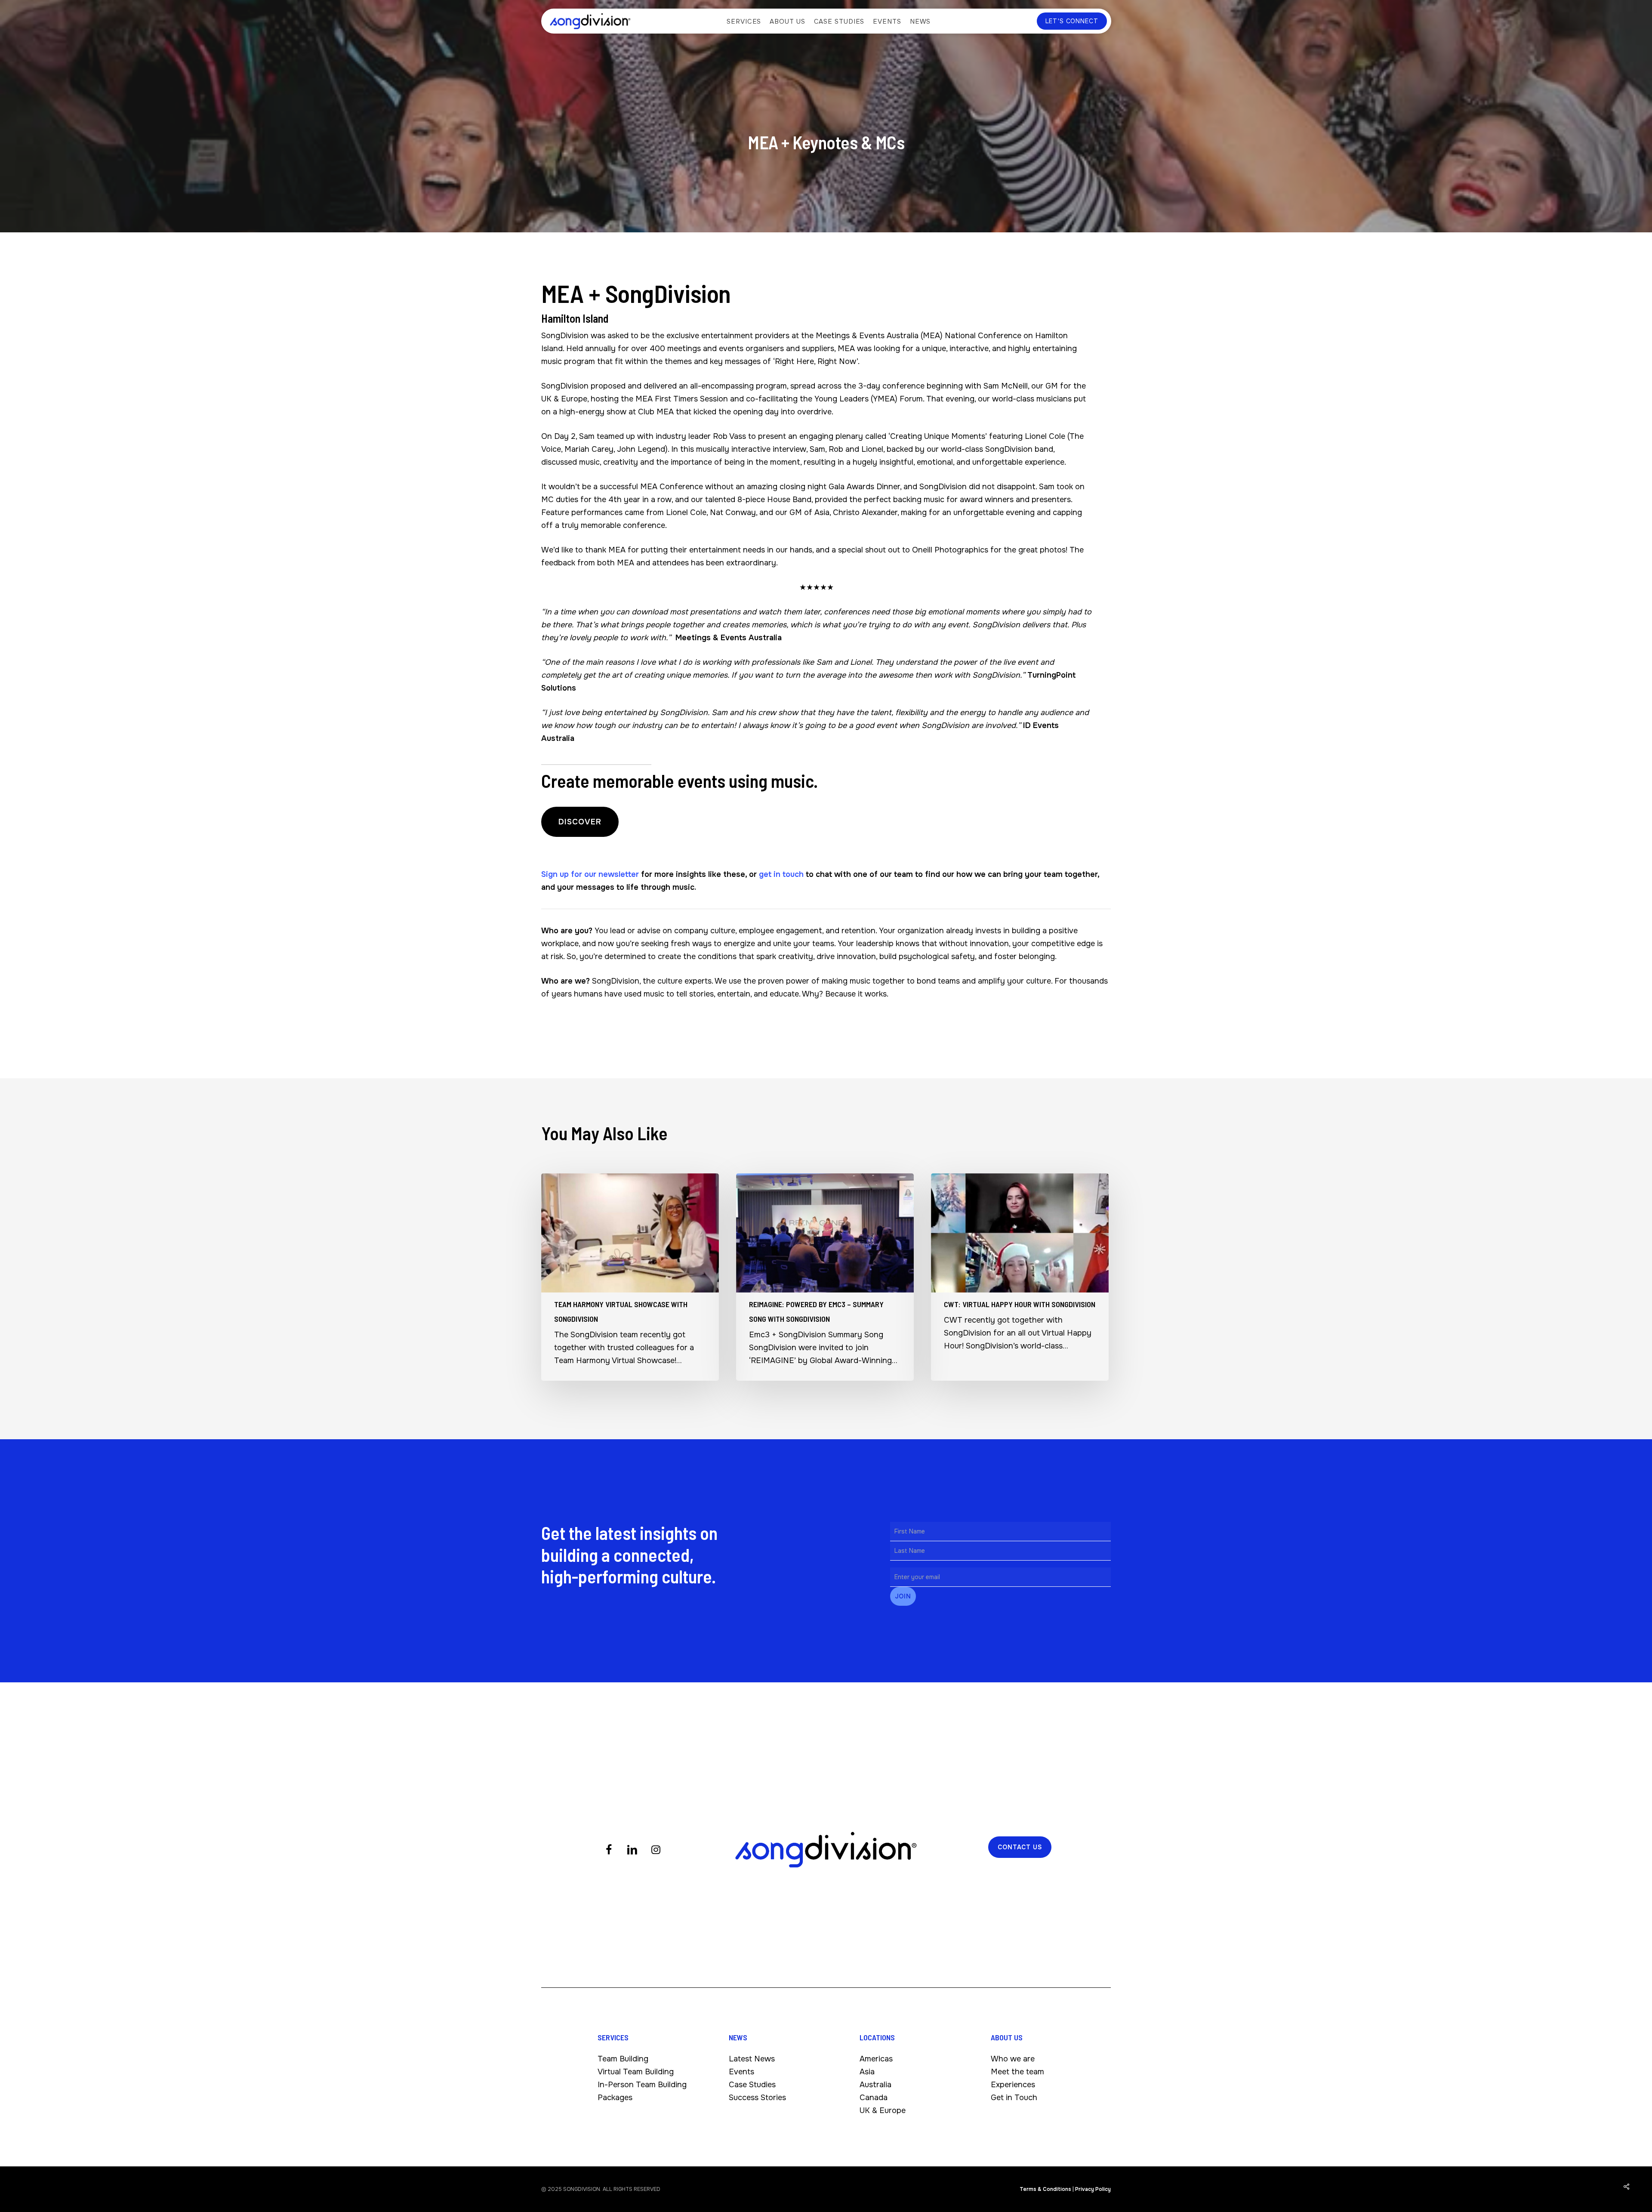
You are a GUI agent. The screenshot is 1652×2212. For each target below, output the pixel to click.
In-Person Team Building (642, 2085)
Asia (867, 2072)
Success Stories (757, 2098)
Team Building (623, 2059)
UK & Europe (883, 2110)
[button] (580, 822)
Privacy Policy (1093, 2189)
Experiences (1013, 2085)
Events (741, 2072)
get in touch (781, 874)
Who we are (1013, 2059)
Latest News (752, 2059)
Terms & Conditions (1045, 2189)
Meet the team (1017, 2072)
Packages (615, 2098)
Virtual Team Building (636, 2072)
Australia (875, 2085)
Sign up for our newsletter (590, 874)
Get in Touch (1014, 2098)
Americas (876, 2059)
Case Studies (752, 2085)
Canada (874, 2098)
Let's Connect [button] (1072, 21)
